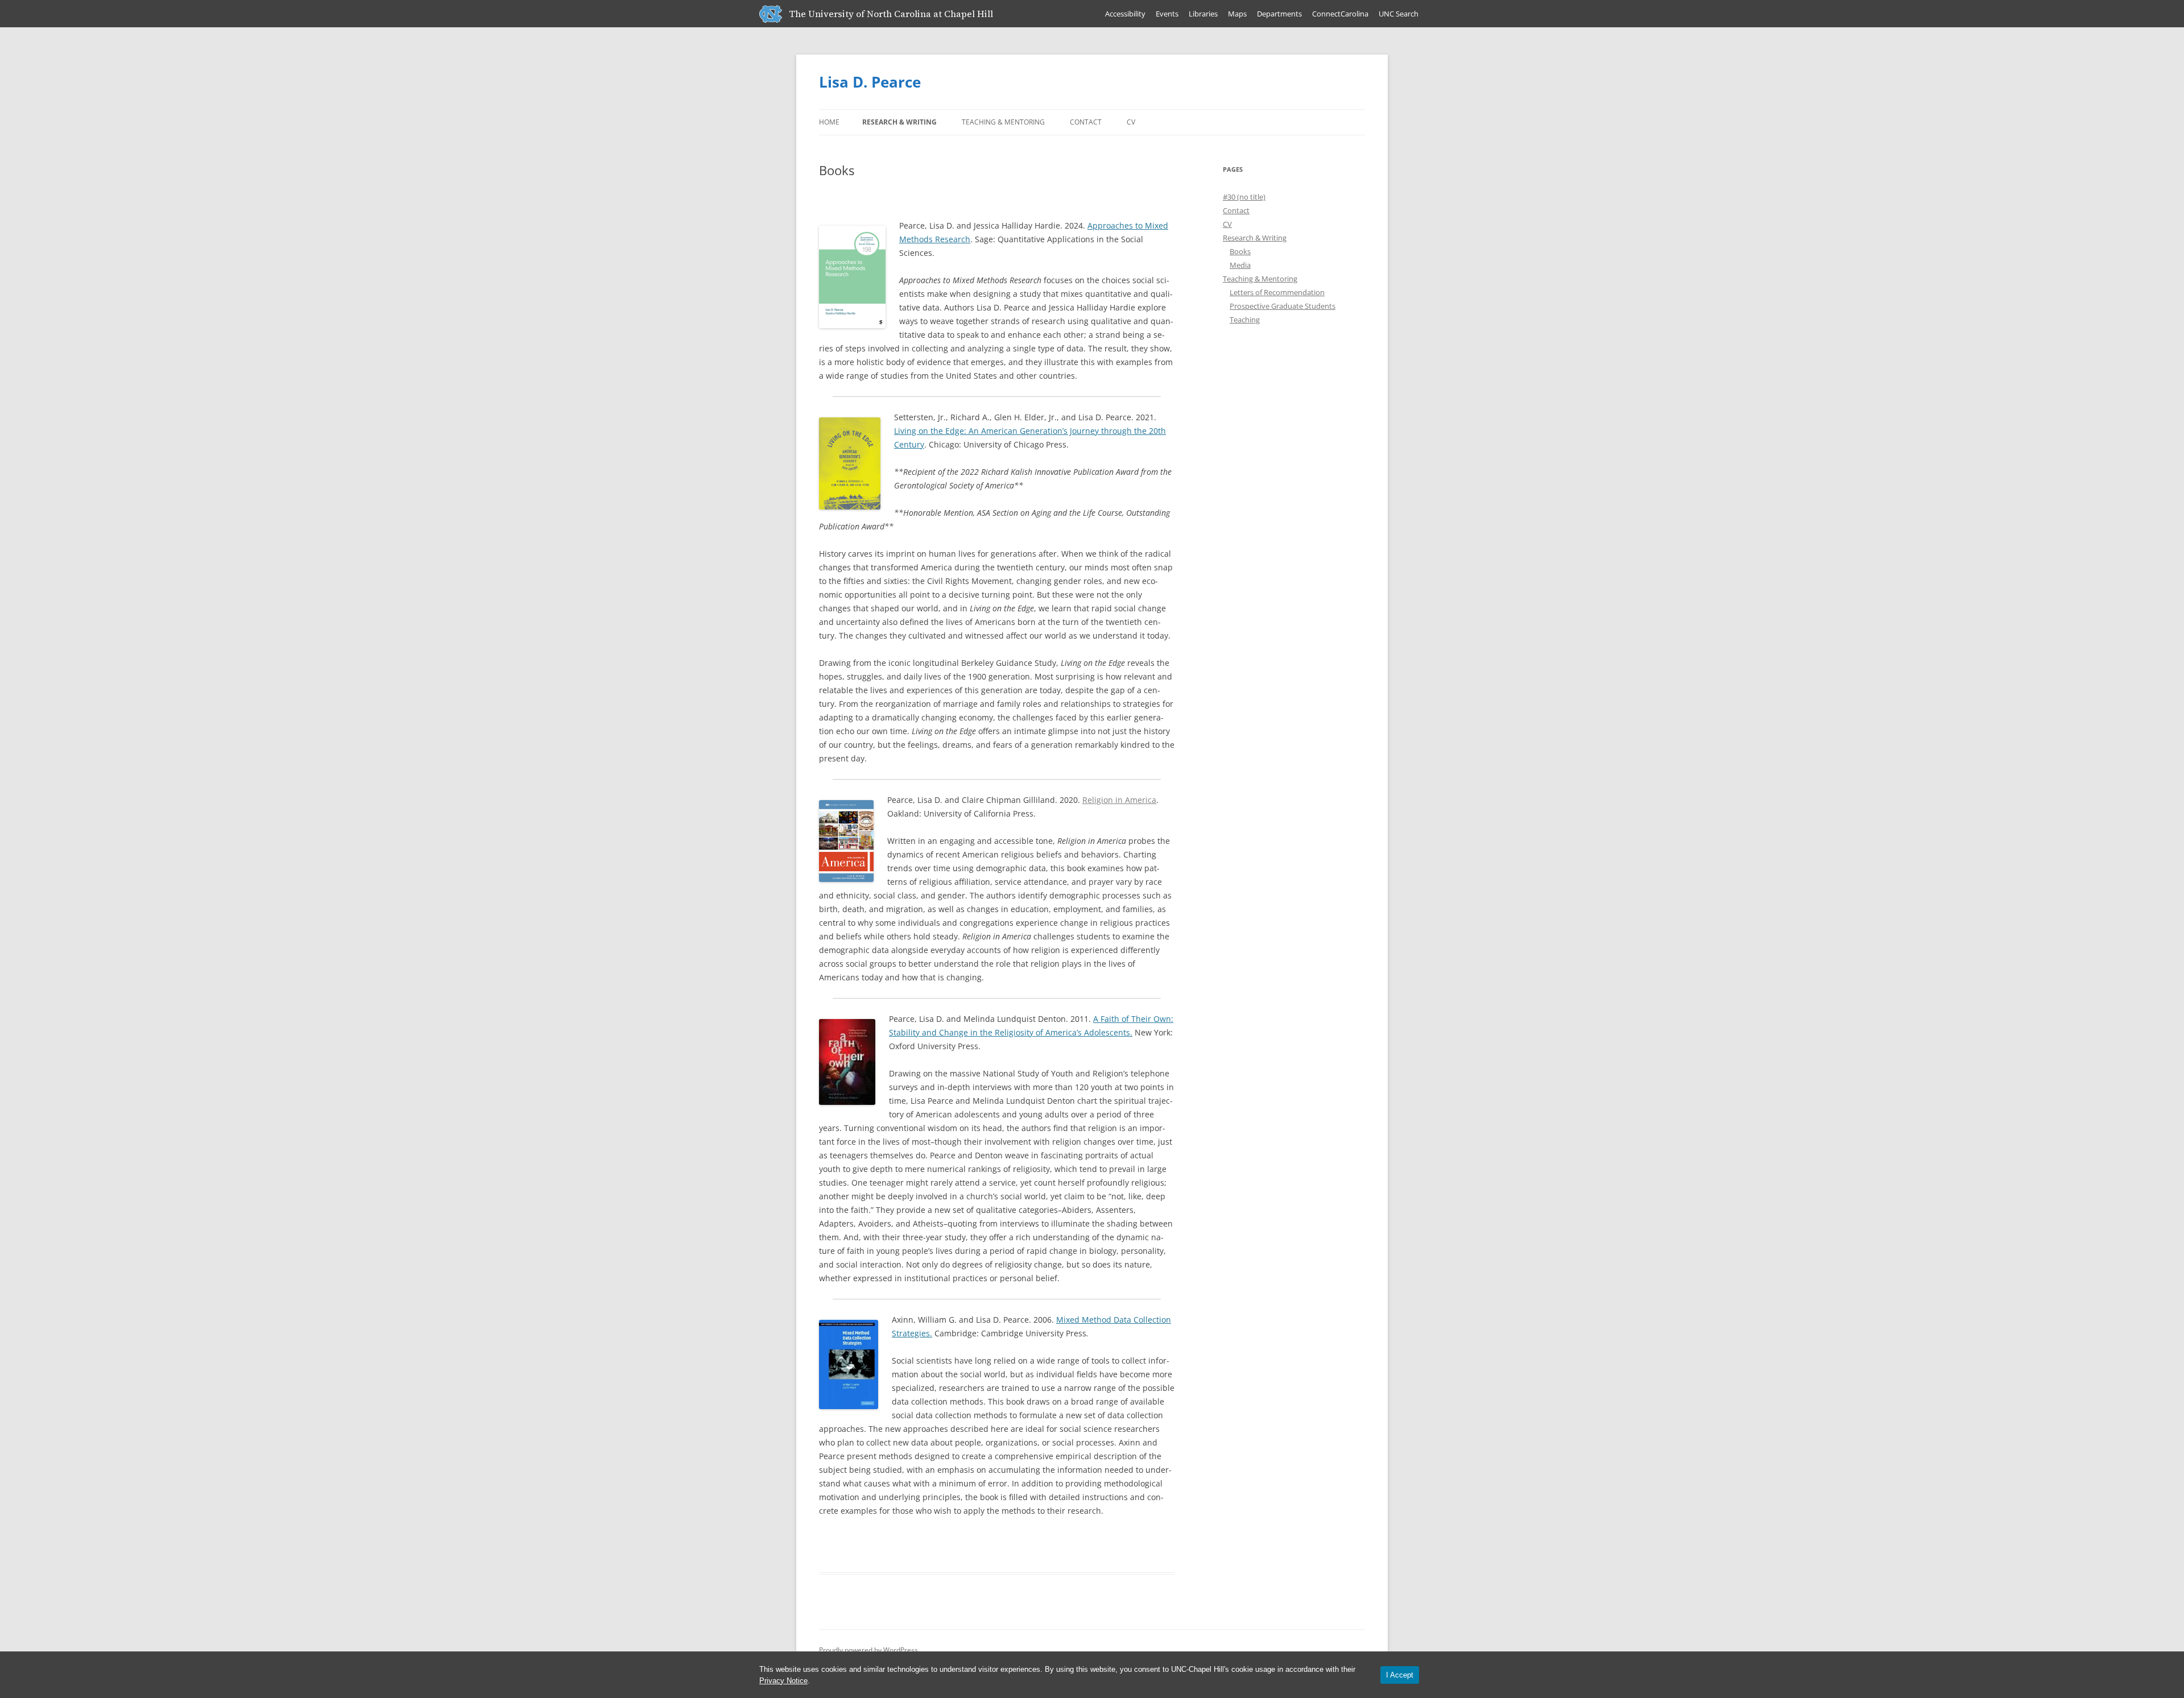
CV (1131, 122)
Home (829, 122)
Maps (1237, 14)
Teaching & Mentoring (1003, 122)
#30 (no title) (1244, 197)
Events (1167, 14)
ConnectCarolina (1340, 14)
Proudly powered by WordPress (868, 1650)
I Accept (1400, 1675)
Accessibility (1125, 14)
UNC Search (1399, 14)
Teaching (1245, 320)
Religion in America (1119, 800)
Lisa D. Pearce (870, 82)
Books (1240, 251)
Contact (1086, 122)
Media (1240, 265)
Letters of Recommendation (1277, 292)
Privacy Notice (783, 1681)
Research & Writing (899, 122)
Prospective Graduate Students (1283, 306)
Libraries (1203, 14)
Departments (1279, 14)
